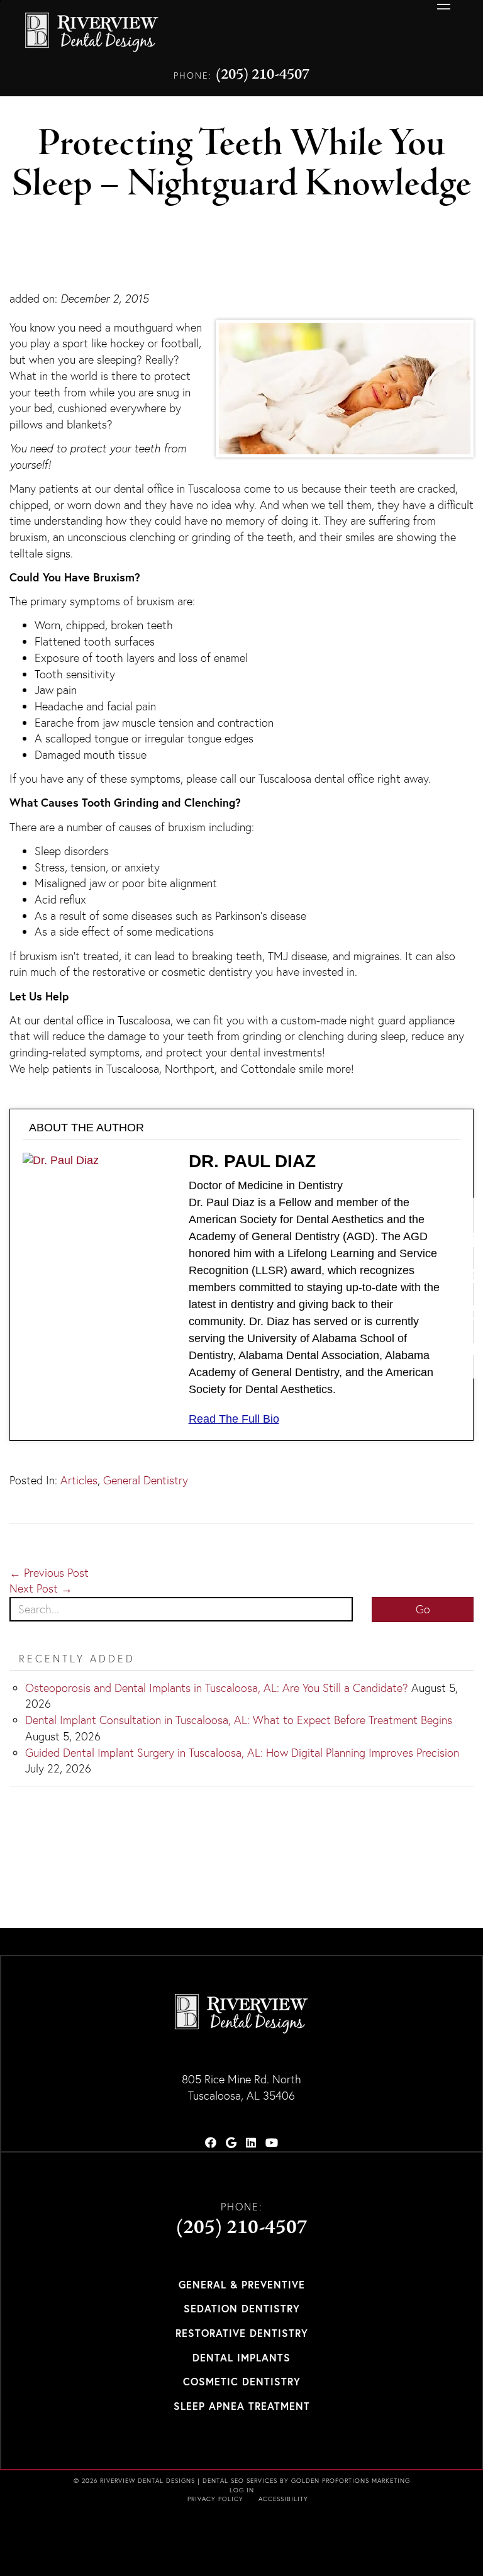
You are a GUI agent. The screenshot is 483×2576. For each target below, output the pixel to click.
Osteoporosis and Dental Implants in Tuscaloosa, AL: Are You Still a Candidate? (217, 1688)
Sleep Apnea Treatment (242, 2406)
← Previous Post (49, 1573)
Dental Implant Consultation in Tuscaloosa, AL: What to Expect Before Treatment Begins (239, 1720)
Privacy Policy (215, 2499)
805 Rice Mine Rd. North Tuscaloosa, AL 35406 (241, 2087)
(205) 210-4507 (263, 75)
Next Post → (41, 1588)
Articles (79, 1480)
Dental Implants (241, 2357)
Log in (242, 2490)
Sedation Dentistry (242, 2308)
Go (423, 1609)
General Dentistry (146, 1480)
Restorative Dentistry (242, 2333)
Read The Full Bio (234, 1419)
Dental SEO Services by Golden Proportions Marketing (306, 2481)
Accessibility (283, 2499)
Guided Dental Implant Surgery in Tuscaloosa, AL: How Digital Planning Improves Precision (242, 1753)
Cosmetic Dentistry (242, 2381)
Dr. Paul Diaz (252, 1161)
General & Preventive (242, 2284)
